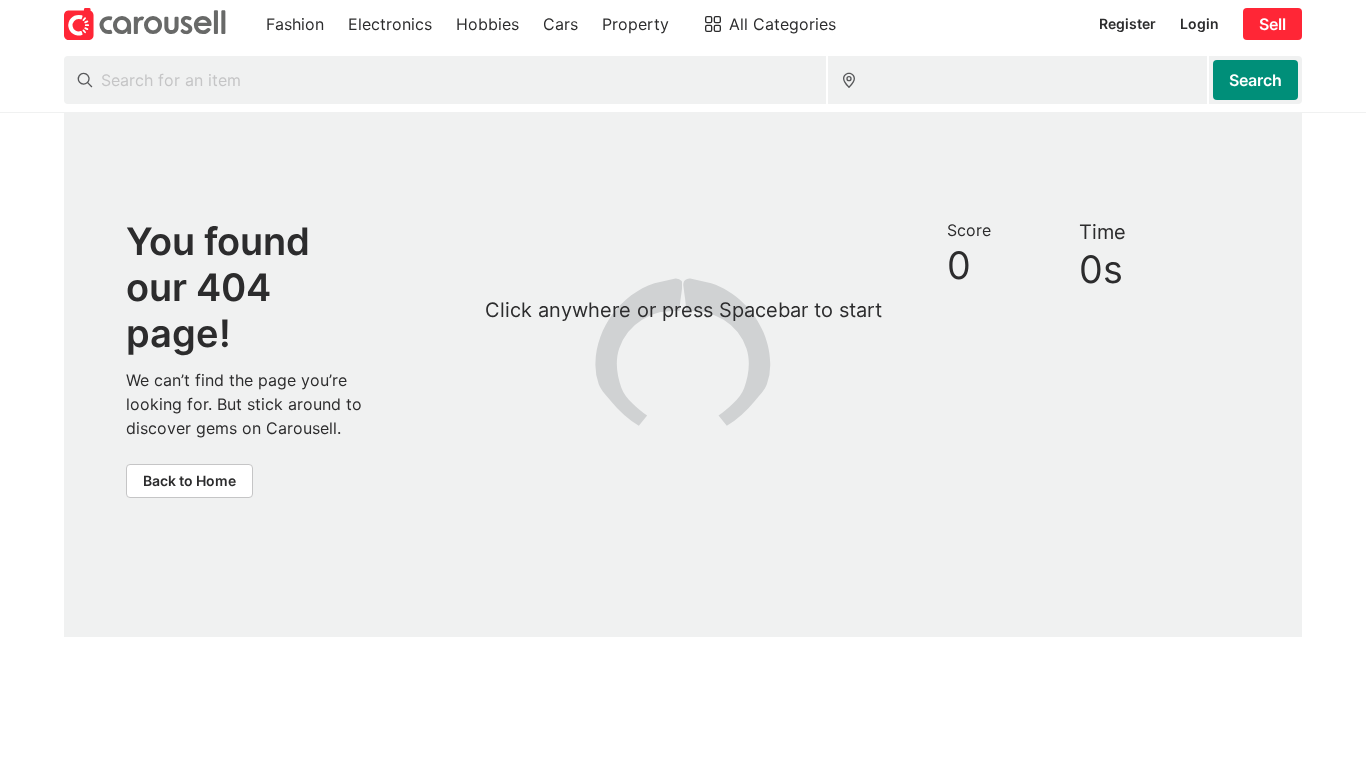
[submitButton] (1255, 80)
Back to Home (189, 480)
